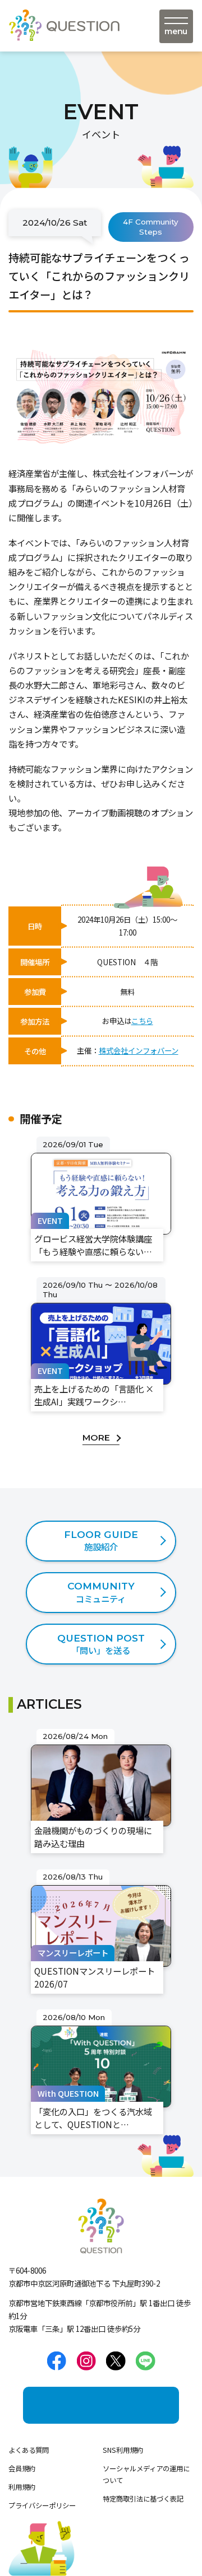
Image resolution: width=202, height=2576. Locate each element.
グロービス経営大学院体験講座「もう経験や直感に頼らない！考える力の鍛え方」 (98, 1158)
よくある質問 (29, 2450)
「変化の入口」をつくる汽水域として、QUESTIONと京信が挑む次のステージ (99, 2031)
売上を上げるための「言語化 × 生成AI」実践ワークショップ (100, 1292)
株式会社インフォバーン (139, 1050)
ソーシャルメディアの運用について (146, 2474)
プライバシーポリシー (42, 2505)
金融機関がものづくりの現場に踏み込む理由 (98, 1743)
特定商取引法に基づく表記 (143, 2499)
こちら (142, 1021)
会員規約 (22, 2469)
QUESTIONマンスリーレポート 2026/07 (95, 1884)
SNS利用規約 (123, 2450)
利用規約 (22, 2487)
